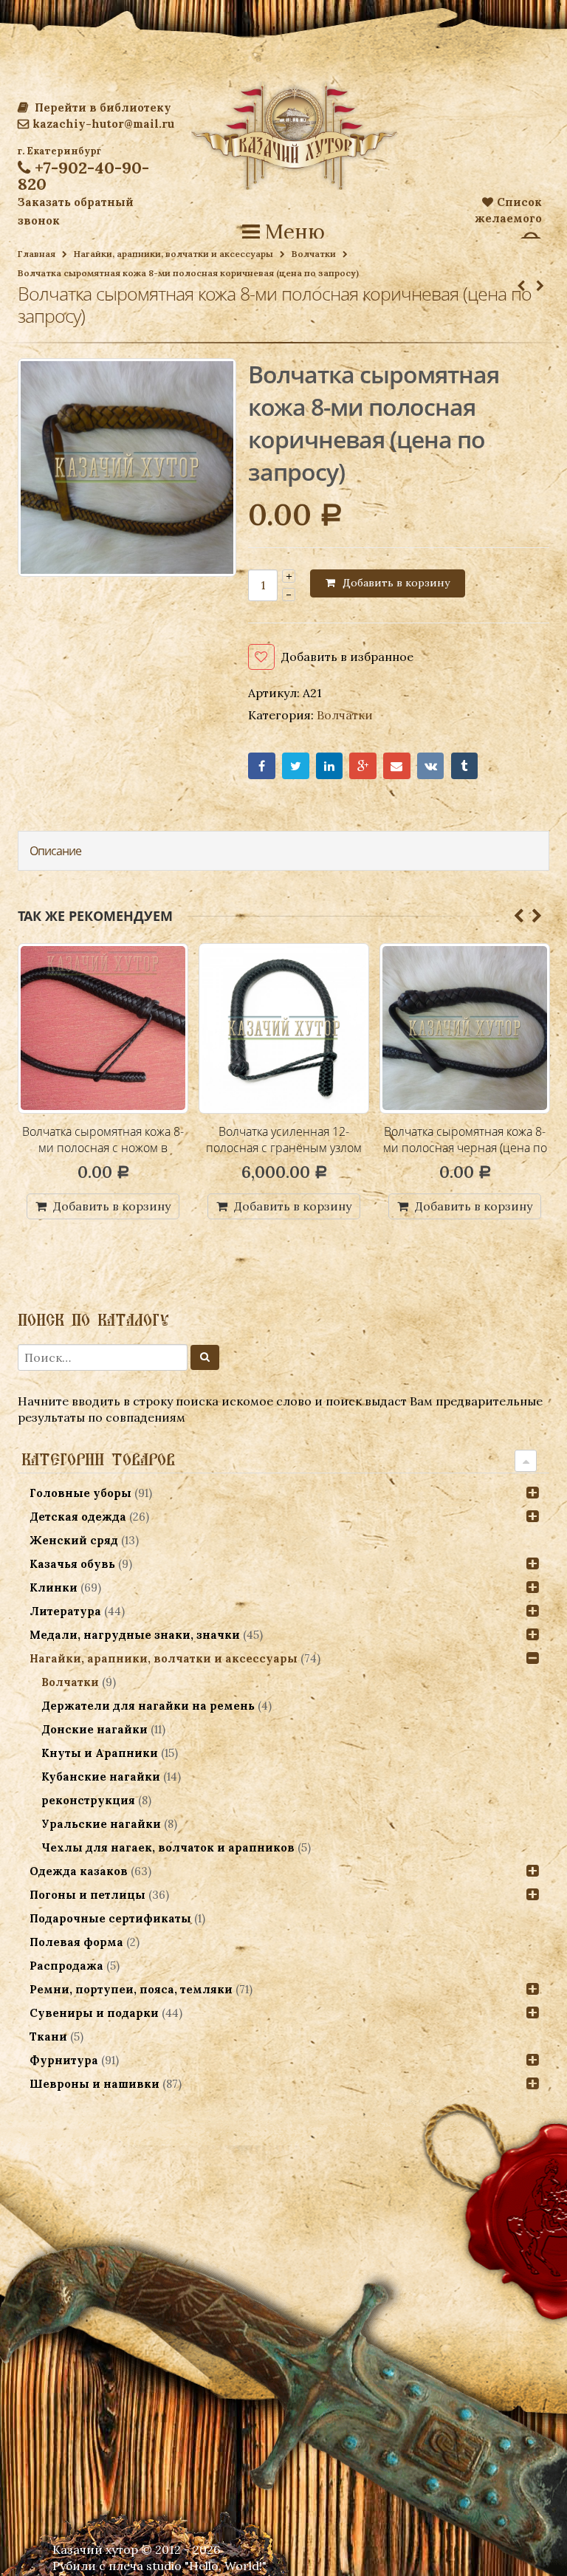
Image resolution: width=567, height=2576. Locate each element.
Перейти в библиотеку (102, 107)
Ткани (48, 2037)
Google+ (363, 766)
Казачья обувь (72, 1564)
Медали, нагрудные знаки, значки (135, 1635)
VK (431, 766)
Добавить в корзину (396, 583)
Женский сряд (74, 1540)
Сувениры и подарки (94, 2013)
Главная (37, 254)
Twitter (296, 766)
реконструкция (88, 1800)
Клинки (54, 1587)
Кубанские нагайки (101, 1777)
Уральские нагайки (101, 1824)
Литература (65, 1611)
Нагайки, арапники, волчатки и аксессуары (173, 254)
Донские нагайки (94, 1729)
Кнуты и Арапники (100, 1753)
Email (397, 766)
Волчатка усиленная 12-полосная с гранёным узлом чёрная (103, 1147)
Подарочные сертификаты (110, 1918)
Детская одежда (78, 1517)
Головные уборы (80, 1493)
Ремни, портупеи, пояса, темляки (131, 1989)
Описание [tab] (55, 851)
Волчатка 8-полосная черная (465, 1131)
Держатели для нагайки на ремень (148, 1706)
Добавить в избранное (347, 657)
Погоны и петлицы (87, 1895)
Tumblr (465, 766)
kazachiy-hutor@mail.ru (103, 124)
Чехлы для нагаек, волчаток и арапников (168, 1847)
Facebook (262, 766)
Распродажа (66, 1966)
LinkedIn (330, 766)
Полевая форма (76, 1942)
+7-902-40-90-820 (83, 176)
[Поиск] (205, 1357)
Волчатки (314, 254)
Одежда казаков (79, 1871)
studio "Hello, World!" (206, 2566)
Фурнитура (64, 2060)
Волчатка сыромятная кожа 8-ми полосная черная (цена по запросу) (284, 1147)
